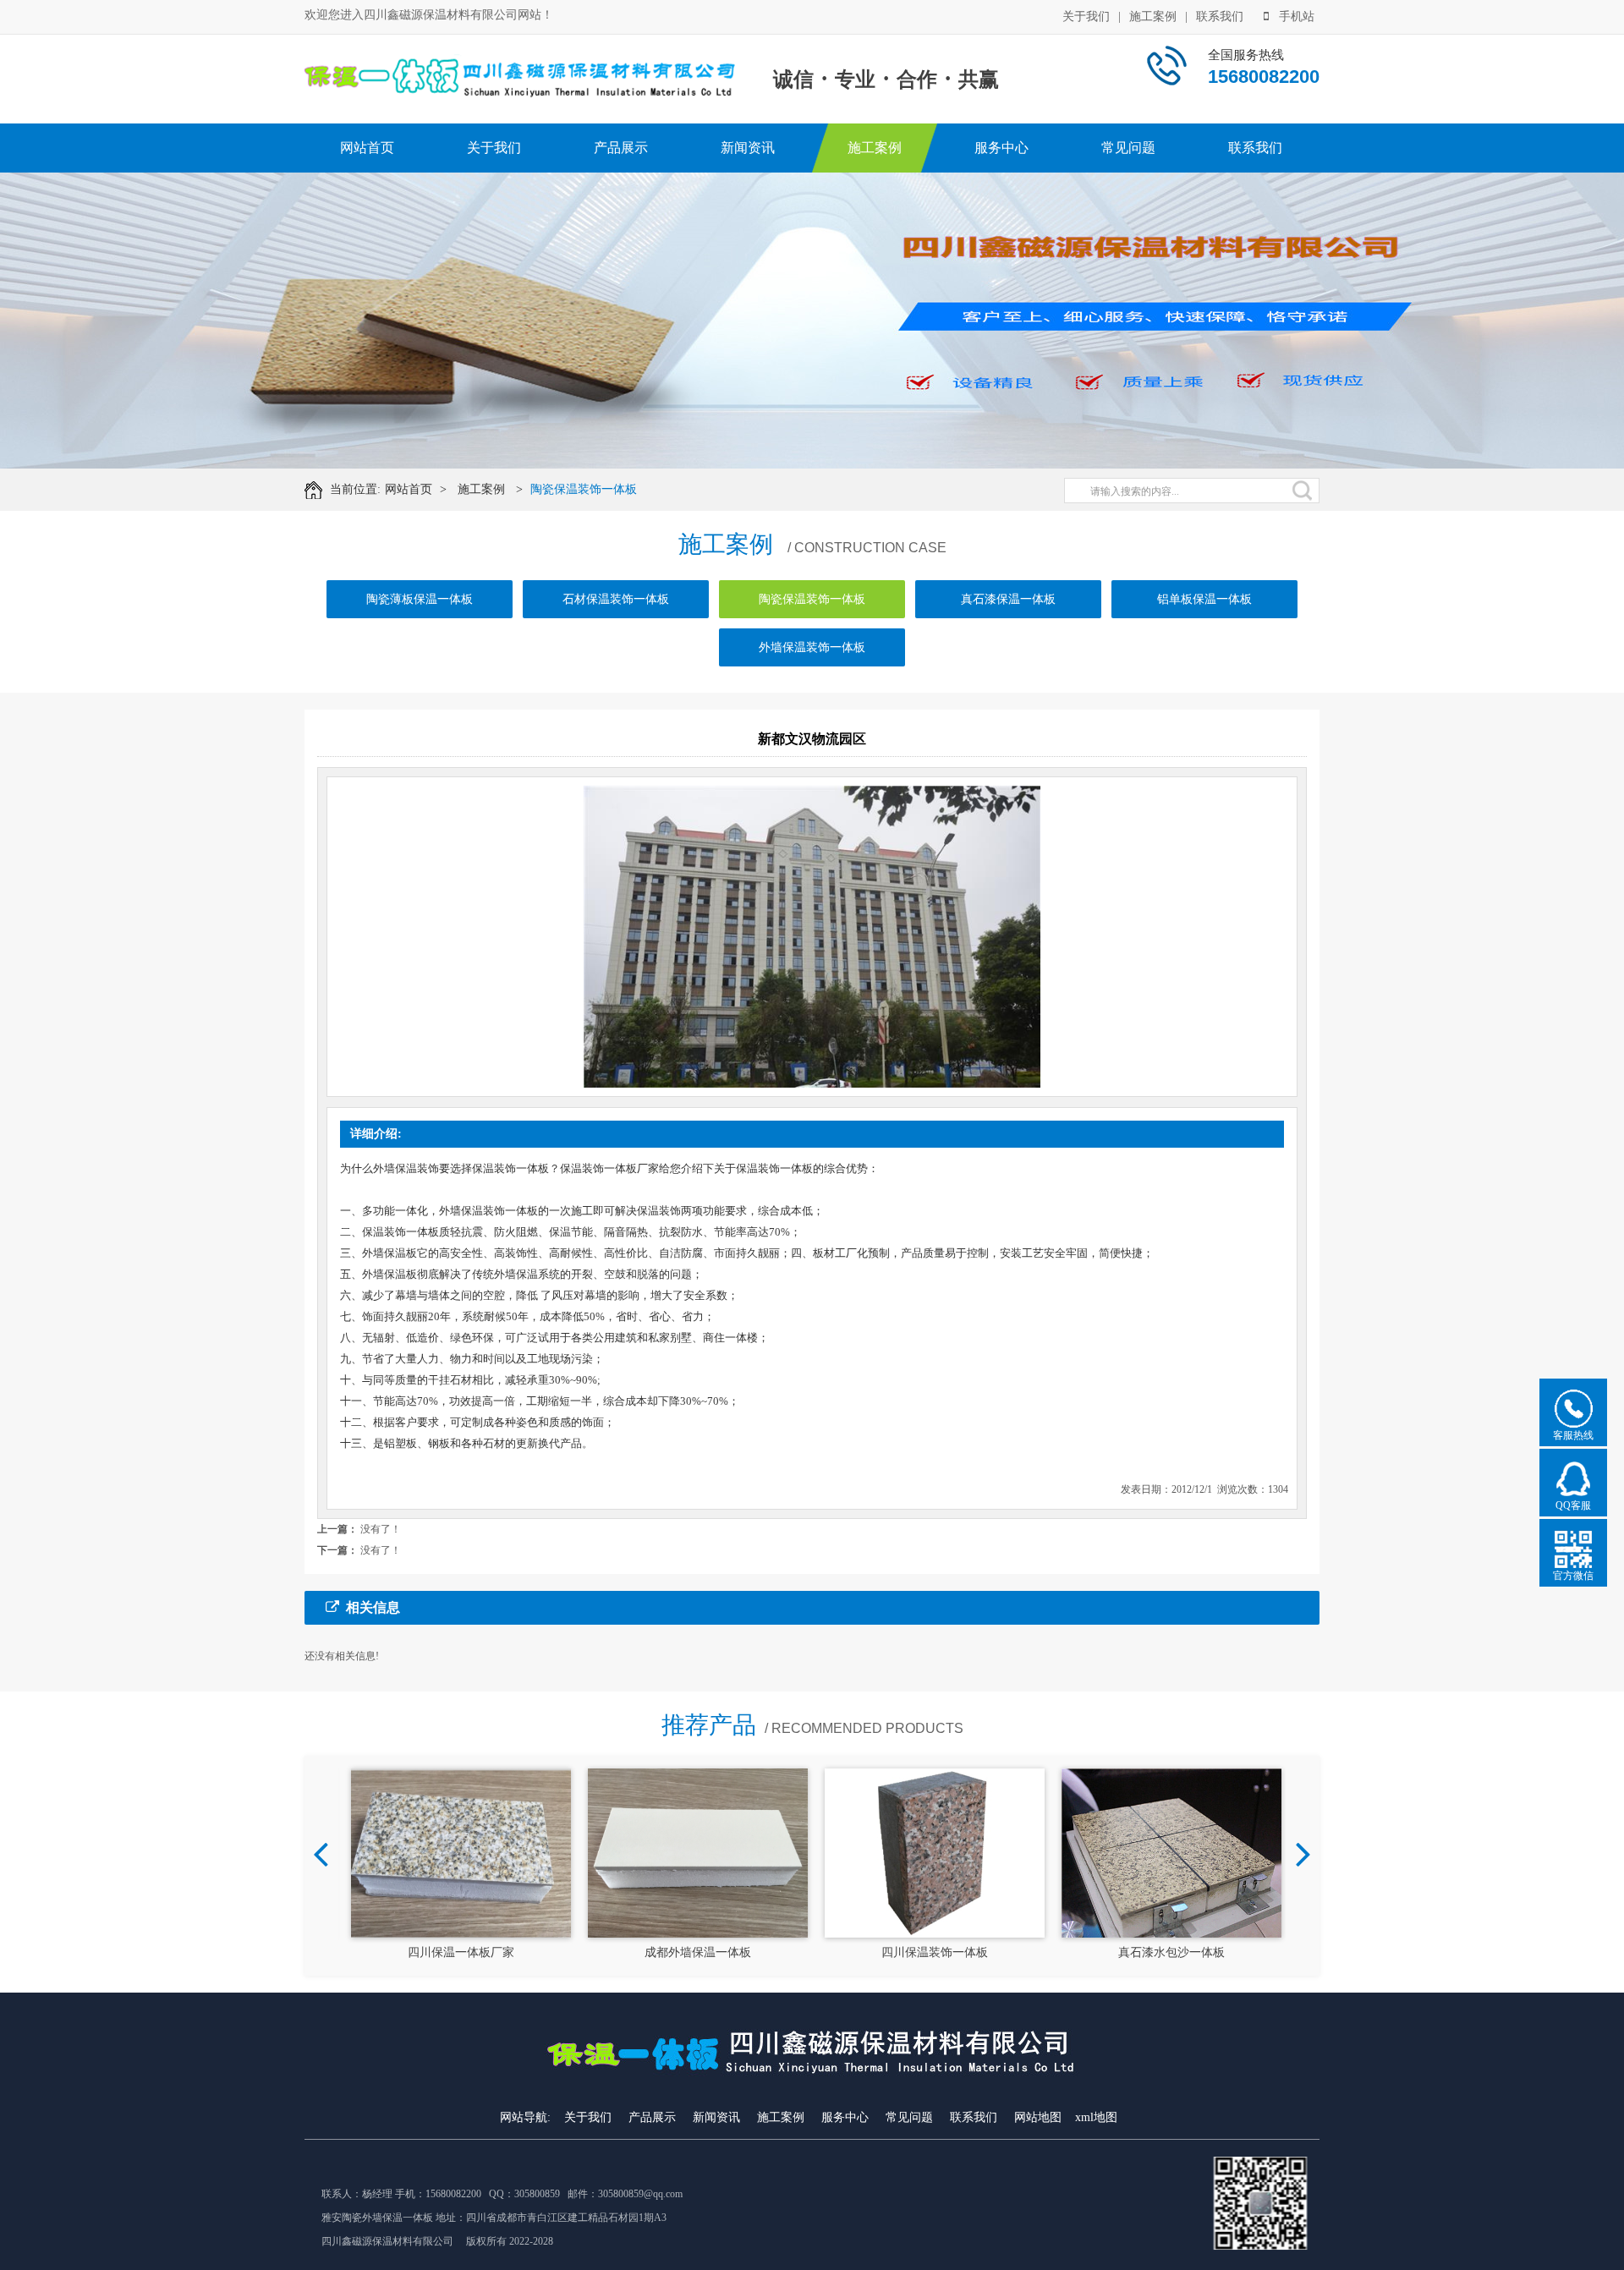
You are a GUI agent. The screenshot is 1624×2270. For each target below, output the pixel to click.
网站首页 (367, 148)
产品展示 (621, 148)
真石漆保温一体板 (1008, 599)
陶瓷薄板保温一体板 (420, 599)
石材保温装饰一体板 (616, 599)
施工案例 (1153, 16)
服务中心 (1001, 148)
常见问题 (1128, 148)
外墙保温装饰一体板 (812, 647)
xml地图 (1096, 2117)
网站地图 (1038, 2117)
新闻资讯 (748, 148)
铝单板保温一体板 (1204, 599)
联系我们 (1220, 16)
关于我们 (1086, 16)
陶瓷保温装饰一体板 (584, 489)
